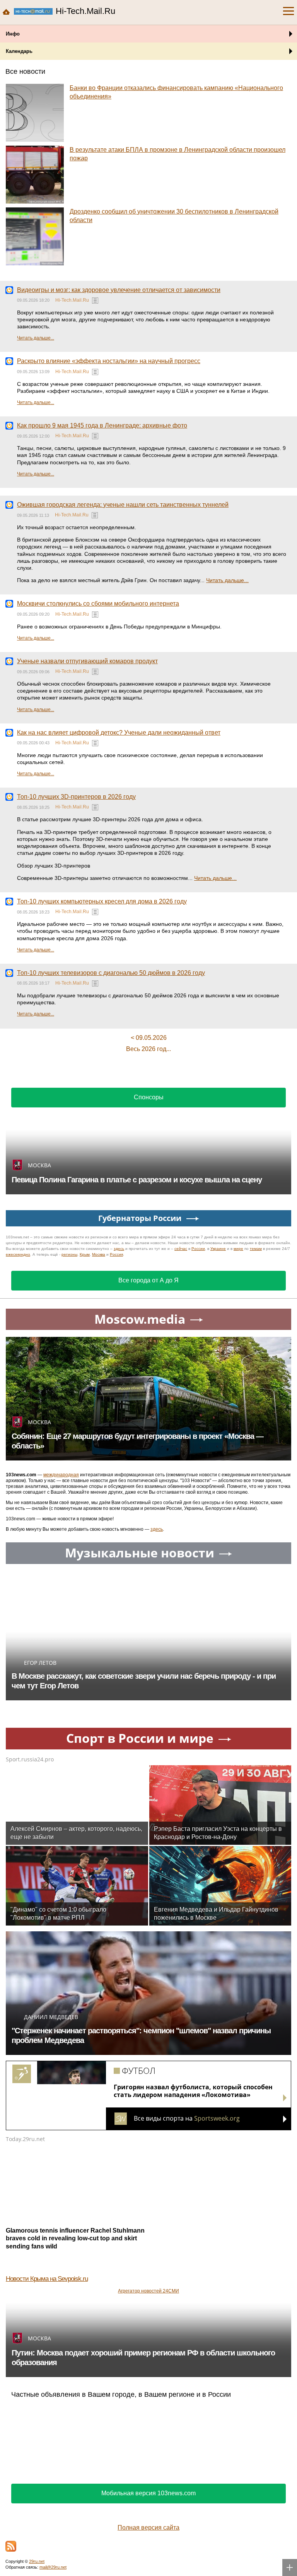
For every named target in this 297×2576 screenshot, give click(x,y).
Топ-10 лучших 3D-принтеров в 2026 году (76, 797)
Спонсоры (149, 1097)
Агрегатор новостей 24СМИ (148, 2291)
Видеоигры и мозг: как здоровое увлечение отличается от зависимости (119, 290)
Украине (218, 1249)
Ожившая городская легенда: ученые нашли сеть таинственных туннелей (123, 505)
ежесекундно (18, 1254)
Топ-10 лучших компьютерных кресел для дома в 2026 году (102, 901)
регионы (69, 1254)
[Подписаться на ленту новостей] (11, 2546)
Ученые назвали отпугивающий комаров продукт (87, 661)
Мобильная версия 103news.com (148, 2493)
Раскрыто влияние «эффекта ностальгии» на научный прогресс (109, 361)
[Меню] (288, 11)
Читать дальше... (36, 338)
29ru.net (37, 2561)
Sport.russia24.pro (30, 1759)
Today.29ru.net (25, 2139)
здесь (119, 1249)
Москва (99, 1254)
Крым (85, 1254)
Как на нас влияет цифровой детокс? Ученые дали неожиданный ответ (119, 733)
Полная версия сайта (148, 2528)
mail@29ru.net (53, 2567)
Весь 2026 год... (148, 1049)
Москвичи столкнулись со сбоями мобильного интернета (98, 604)
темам (256, 1249)
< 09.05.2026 (149, 1038)
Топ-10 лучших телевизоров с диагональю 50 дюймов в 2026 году (111, 973)
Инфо (13, 34)
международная (61, 1475)
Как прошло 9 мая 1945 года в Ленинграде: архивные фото (102, 425)
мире (238, 1249)
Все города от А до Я (148, 1280)
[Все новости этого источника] (95, 301)
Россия (116, 1254)
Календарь (19, 51)
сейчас (181, 1249)
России (198, 1249)
